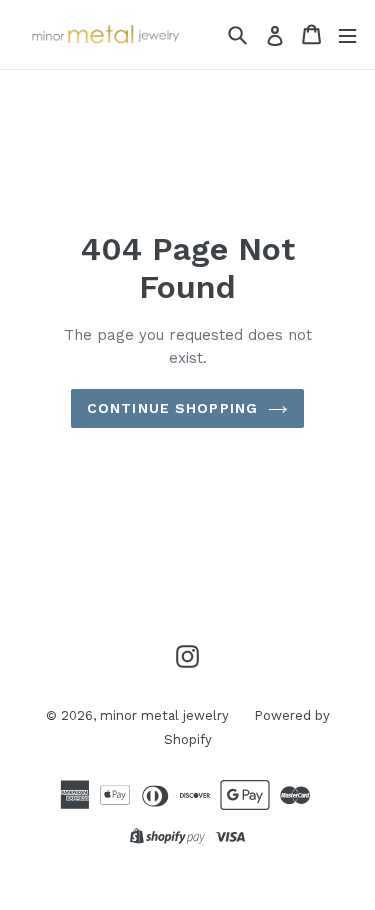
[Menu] (347, 34)
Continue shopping (172, 408)
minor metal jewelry (164, 715)
